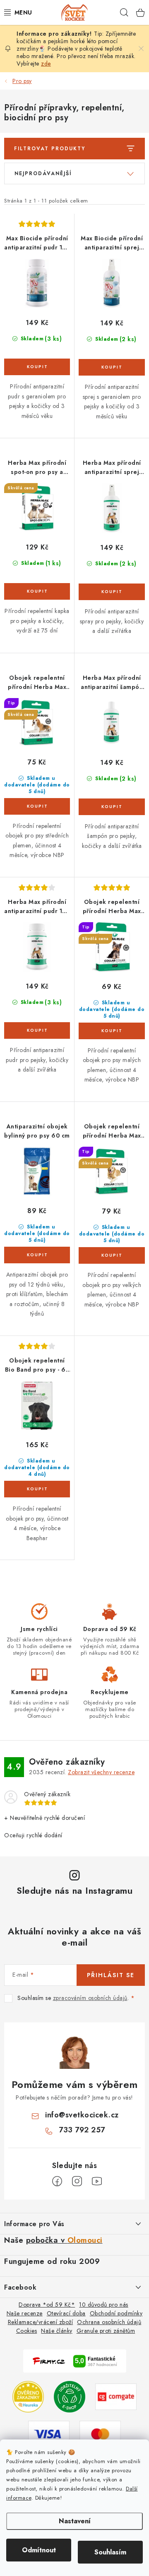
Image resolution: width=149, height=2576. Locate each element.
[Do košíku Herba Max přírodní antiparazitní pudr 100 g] (37, 1030)
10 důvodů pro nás (104, 2305)
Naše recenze (25, 2313)
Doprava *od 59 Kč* (47, 2305)
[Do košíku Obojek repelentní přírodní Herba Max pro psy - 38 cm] (112, 1031)
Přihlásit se (111, 1975)
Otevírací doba (66, 2313)
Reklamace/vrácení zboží (41, 2322)
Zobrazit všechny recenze (101, 1772)
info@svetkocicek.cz (82, 2115)
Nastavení (75, 2521)
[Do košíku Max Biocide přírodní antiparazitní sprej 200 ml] (112, 367)
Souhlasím (110, 2552)
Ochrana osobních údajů (109, 2322)
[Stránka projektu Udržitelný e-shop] (70, 2396)
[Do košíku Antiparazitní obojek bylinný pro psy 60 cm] (37, 1255)
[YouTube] (97, 2181)
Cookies (27, 2331)
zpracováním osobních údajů (90, 1998)
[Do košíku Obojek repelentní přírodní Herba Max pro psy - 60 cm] (37, 806)
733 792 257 (82, 2130)
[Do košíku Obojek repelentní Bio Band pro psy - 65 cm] (37, 1489)
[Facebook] (57, 2181)
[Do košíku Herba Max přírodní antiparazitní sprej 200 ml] (112, 592)
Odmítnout (39, 2550)
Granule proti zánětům (106, 2331)
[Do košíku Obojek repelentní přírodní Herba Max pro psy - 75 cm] (112, 1255)
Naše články (57, 2331)
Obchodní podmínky (116, 2313)
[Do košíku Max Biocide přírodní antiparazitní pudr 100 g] (37, 367)
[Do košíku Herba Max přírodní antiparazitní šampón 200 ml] (112, 807)
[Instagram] (77, 2181)
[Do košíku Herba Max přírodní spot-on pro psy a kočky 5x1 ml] (37, 591)
